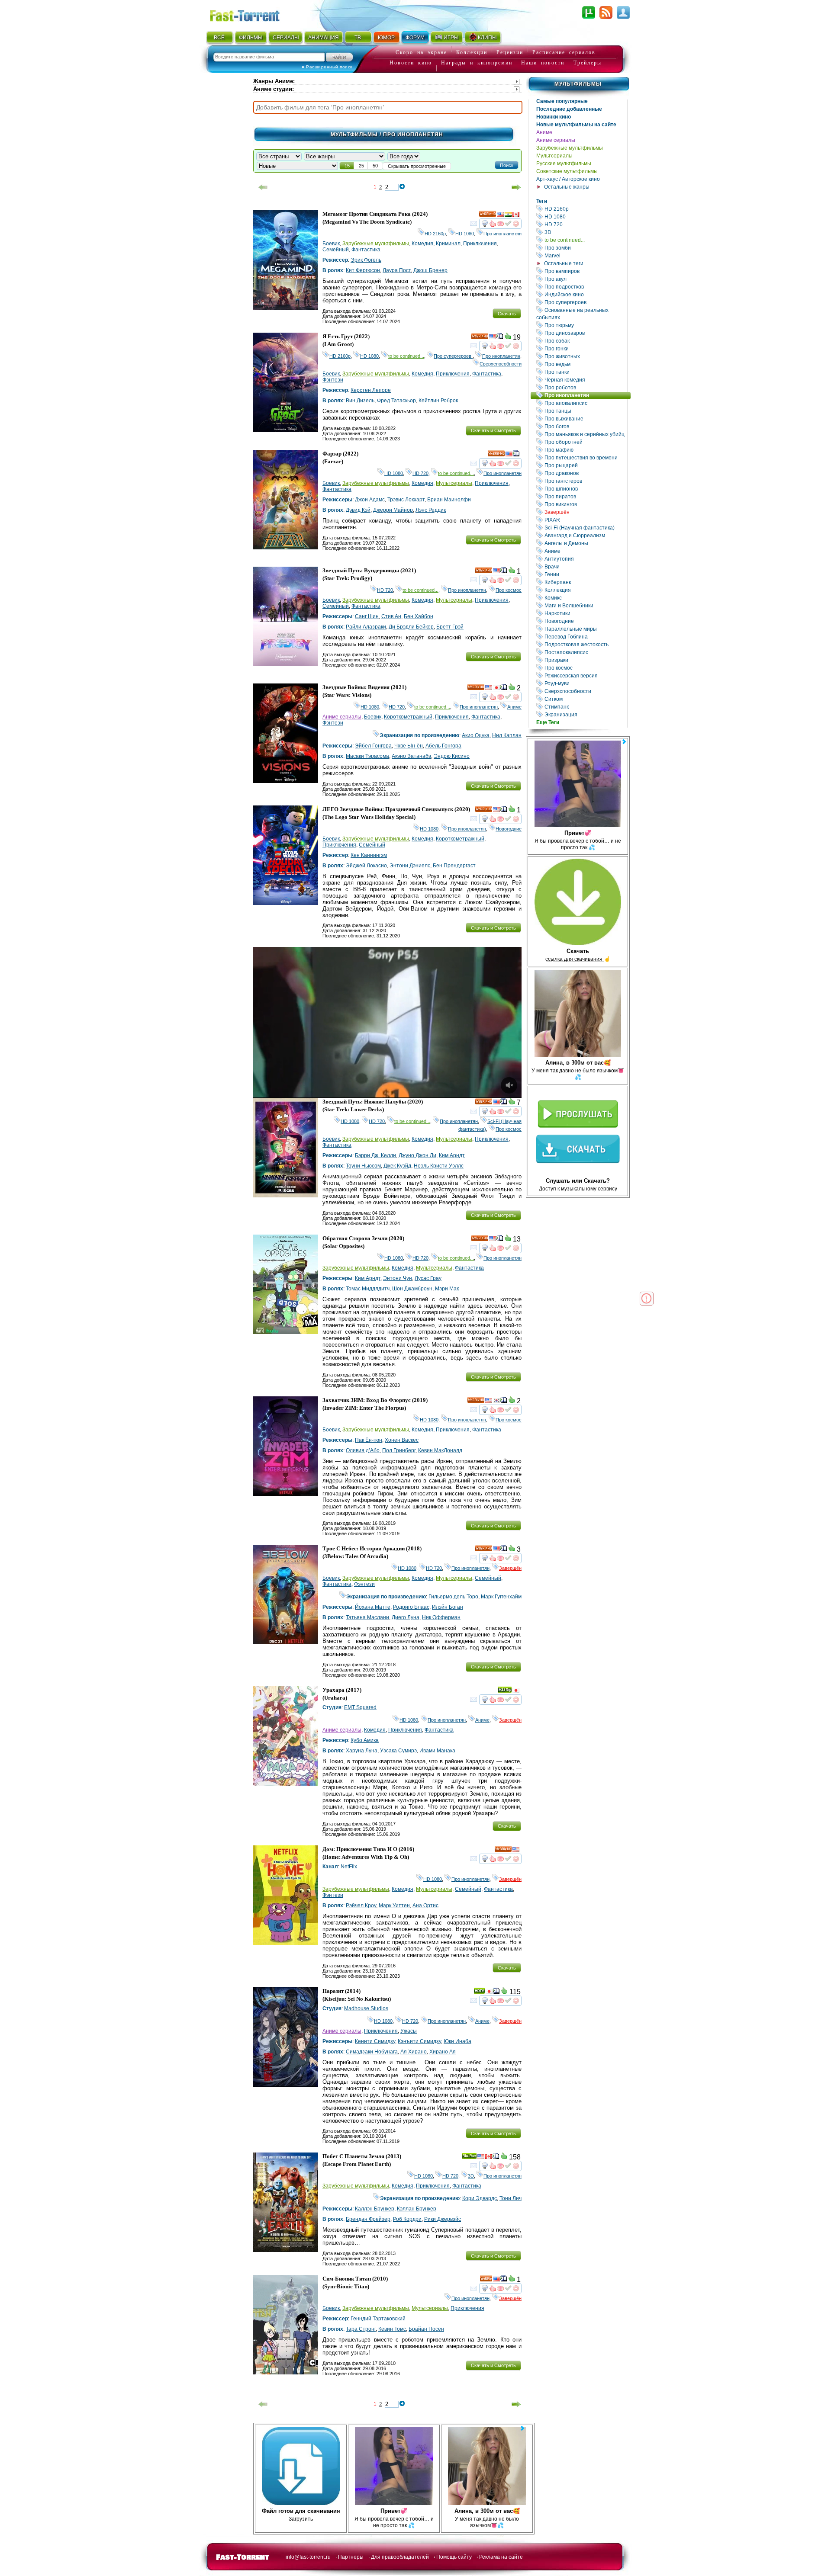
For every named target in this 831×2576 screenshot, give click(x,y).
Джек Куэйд (397, 1166)
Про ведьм (585, 364)
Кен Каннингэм (369, 855)
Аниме (544, 132)
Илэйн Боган (448, 1607)
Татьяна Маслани (367, 1617)
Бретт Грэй (450, 627)
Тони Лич (511, 2198)
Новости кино (411, 63)
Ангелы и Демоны (585, 543)
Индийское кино (585, 294)
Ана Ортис (425, 1906)
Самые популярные (562, 101)
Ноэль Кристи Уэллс (439, 1166)
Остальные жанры (567, 187)
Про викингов (585, 504)
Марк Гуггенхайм (501, 1597)
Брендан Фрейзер (368, 2219)
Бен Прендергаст (454, 866)
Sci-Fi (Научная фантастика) (585, 528)
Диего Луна (406, 1617)
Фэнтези (333, 380)
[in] (508, 215)
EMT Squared (360, 1707)
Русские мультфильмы (564, 164)
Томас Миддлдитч (368, 1289)
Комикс (585, 598)
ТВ (358, 38)
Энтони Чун (398, 1278)
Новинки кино (554, 117)
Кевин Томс (392, 2329)
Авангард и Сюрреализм (585, 535)
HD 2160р (585, 209)
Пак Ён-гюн (369, 1440)
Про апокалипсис (585, 403)
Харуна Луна (362, 1751)
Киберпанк (585, 582)
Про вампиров (585, 271)
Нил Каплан (507, 735)
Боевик (331, 244)
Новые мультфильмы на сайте (576, 125)
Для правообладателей (400, 2557)
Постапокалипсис (585, 652)
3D (585, 232)
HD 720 (585, 224)
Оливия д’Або (363, 1450)
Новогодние (585, 621)
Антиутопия (585, 559)
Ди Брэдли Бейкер (411, 627)
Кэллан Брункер (417, 2209)
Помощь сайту (454, 2557)
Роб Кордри (407, 2219)
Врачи (585, 566)
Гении (585, 574)
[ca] (516, 215)
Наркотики (585, 613)
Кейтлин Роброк (438, 401)
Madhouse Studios (366, 2008)
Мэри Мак (447, 1289)
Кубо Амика (365, 1740)
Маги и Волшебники (585, 605)
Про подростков (585, 287)
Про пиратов (585, 496)
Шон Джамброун (412, 1289)
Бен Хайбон (419, 616)
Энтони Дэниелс (410, 866)
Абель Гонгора (443, 746)
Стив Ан (391, 616)
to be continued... (585, 240)
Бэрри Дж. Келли (375, 1155)
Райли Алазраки (366, 627)
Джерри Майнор (393, 510)
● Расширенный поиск (327, 67)
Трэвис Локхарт (406, 500)
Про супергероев (585, 302)
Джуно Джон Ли (417, 1155)
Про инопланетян (587, 395)
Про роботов (585, 387)
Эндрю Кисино (452, 756)
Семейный (336, 250)
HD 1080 (585, 217)
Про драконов (585, 473)
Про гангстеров (585, 481)
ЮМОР (386, 38)
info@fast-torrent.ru (308, 2557)
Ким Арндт (452, 1155)
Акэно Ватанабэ (411, 756)
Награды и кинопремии (477, 63)
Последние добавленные (569, 109)
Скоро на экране (421, 52)
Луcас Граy (428, 1278)
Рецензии (510, 52)
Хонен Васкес (402, 1440)
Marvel (585, 255)
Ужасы (409, 2031)
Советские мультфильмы (567, 171)
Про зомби (585, 248)
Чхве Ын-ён (409, 746)
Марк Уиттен (394, 1906)
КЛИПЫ (487, 38)
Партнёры (351, 2557)
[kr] (496, 1402)
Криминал (448, 244)
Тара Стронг (361, 2329)
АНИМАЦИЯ (324, 38)
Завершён (585, 512)
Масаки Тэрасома (367, 756)
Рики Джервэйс (443, 2219)
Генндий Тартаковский (378, 2319)
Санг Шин (367, 616)
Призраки (585, 660)
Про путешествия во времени (585, 457)
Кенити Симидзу (375, 2041)
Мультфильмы (578, 84)
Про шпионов (585, 489)
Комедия (422, 244)
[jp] (496, 689)
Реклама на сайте (501, 2557)
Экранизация (585, 714)
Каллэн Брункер (375, 2209)
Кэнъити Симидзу (419, 2041)
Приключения (480, 244)
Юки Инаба (457, 2041)
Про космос (585, 668)
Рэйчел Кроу (361, 1906)
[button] (507, 165)
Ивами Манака (437, 1751)
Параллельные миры (585, 629)
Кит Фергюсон (363, 270)
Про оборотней (585, 442)
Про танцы (585, 411)
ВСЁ (219, 38)
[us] (500, 215)
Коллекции (472, 52)
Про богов (585, 426)
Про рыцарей (585, 465)
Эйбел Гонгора (373, 746)
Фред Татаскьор (396, 401)
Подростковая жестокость (585, 644)
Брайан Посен (426, 2329)
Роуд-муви (585, 683)
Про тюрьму (585, 325)
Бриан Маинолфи (449, 500)
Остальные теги (564, 263)
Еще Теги (548, 722)
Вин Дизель (360, 401)
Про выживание (585, 419)
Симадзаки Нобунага (372, 2052)
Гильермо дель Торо (453, 1597)
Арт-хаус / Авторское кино (568, 179)
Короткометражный (408, 717)
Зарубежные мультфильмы (570, 148)
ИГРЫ (451, 38)
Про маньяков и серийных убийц (585, 434)
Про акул (585, 279)
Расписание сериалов (564, 52)
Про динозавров (585, 333)
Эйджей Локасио (366, 866)
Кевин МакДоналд (440, 1450)
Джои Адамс (370, 500)
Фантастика (366, 250)
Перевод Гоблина (585, 637)
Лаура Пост (397, 270)
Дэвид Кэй (358, 510)
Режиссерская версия (585, 675)
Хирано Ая (443, 2052)
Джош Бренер (430, 270)
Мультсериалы (554, 156)
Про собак (585, 341)
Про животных (585, 356)
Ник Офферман (441, 1617)
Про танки (585, 372)
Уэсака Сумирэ (398, 1751)
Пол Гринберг (399, 1450)
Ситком (585, 699)
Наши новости (543, 63)
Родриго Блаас (411, 1607)
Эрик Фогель (366, 260)
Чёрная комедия (585, 380)
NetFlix (349, 1867)
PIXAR (585, 520)
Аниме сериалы (556, 140)
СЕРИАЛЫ (286, 38)
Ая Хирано (414, 2052)
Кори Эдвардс (480, 2198)
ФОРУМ (415, 38)
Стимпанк (585, 707)
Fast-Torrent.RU (253, 14)
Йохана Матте (373, 1607)
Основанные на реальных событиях (582, 314)
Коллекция (585, 590)
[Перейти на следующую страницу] (516, 187)
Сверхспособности (585, 691)
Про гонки (585, 348)
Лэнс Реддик (431, 510)
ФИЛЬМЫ (251, 38)
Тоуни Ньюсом (363, 1166)
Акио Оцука (476, 735)
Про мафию (585, 450)
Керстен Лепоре (371, 390)
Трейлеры (588, 63)
